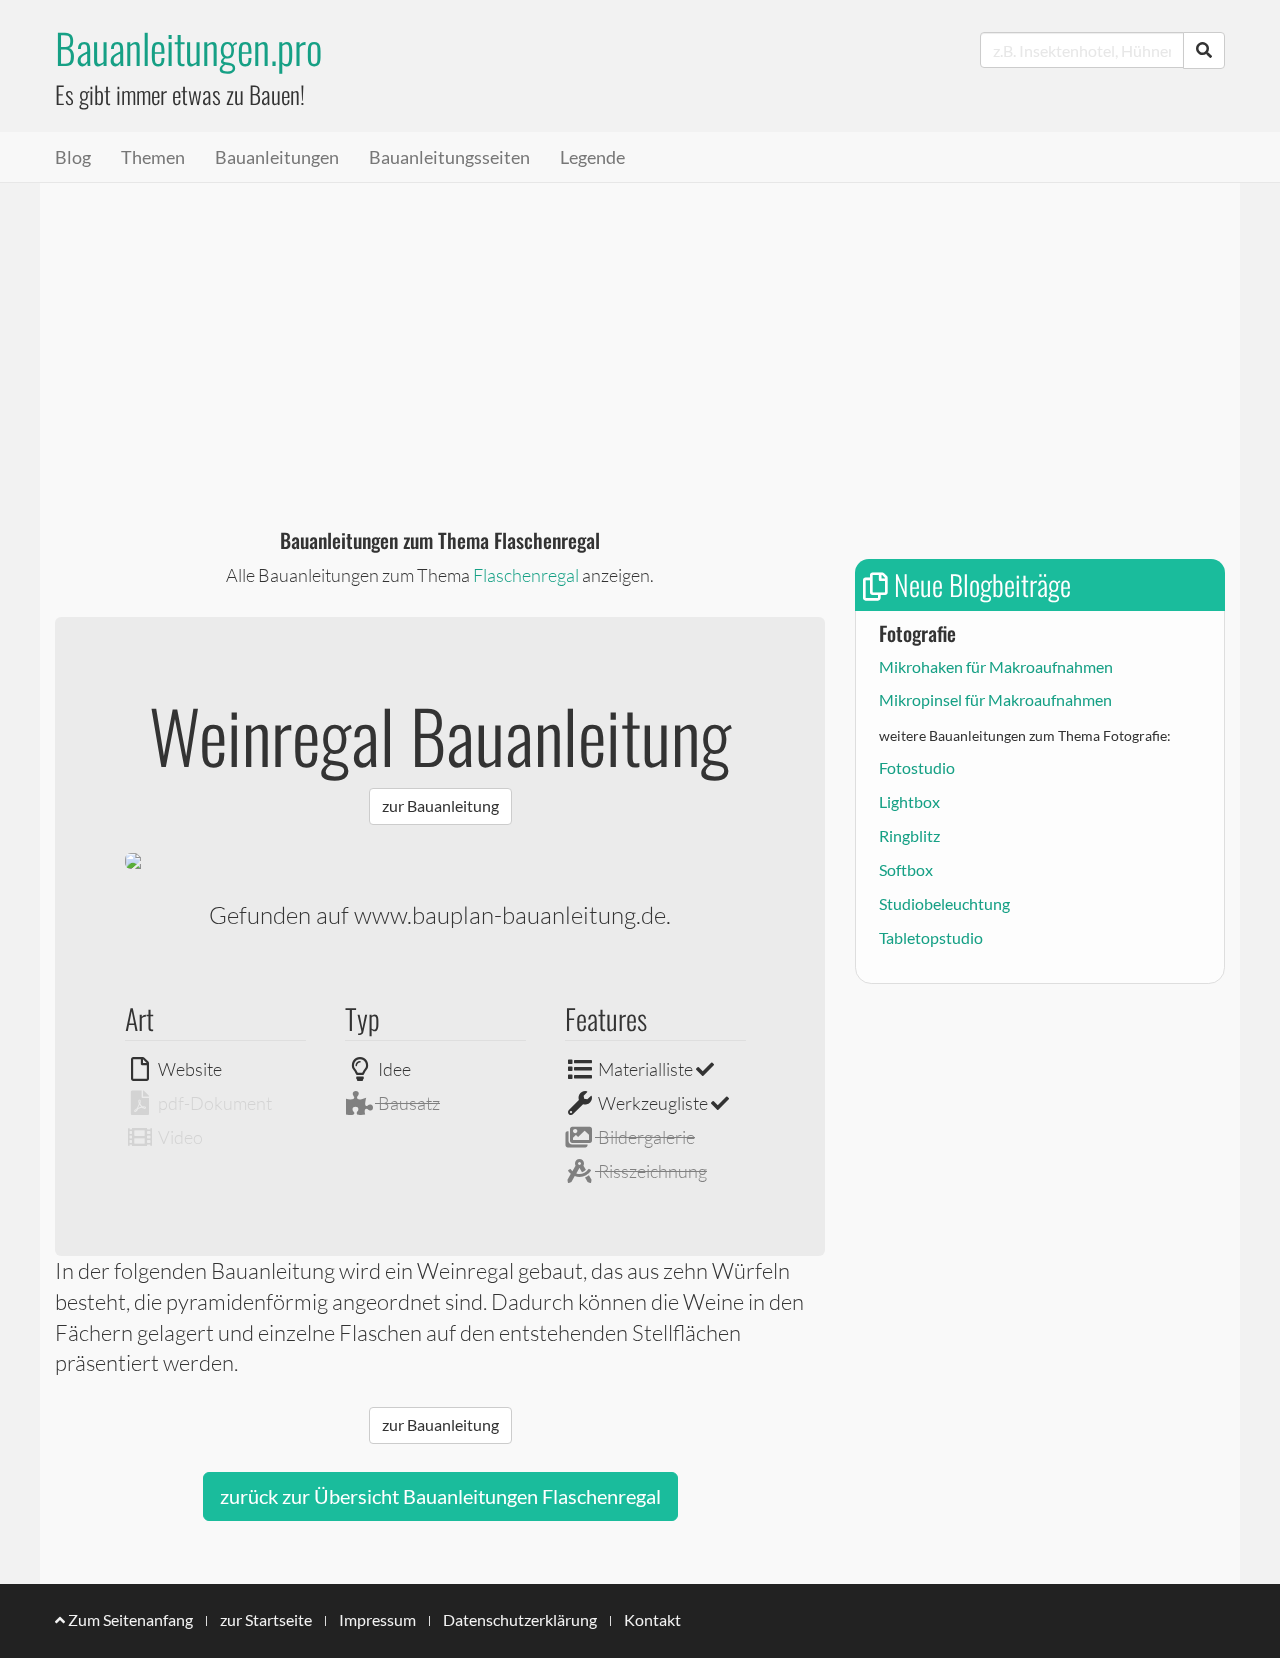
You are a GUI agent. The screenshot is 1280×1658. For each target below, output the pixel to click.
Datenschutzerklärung (520, 1619)
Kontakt (652, 1619)
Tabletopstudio (931, 937)
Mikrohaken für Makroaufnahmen (996, 666)
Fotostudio (917, 767)
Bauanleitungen (277, 157)
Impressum (377, 1619)
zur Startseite (266, 1619)
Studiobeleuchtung (944, 903)
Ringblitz (909, 835)
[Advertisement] (640, 333)
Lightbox (909, 801)
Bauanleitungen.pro (188, 47)
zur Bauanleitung (440, 805)
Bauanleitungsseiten (449, 157)
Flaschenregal (526, 575)
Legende (592, 157)
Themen (153, 157)
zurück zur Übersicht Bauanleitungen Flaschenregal (440, 1496)
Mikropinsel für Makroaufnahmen (995, 699)
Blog (73, 157)
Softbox (906, 869)
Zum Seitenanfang (129, 1619)
